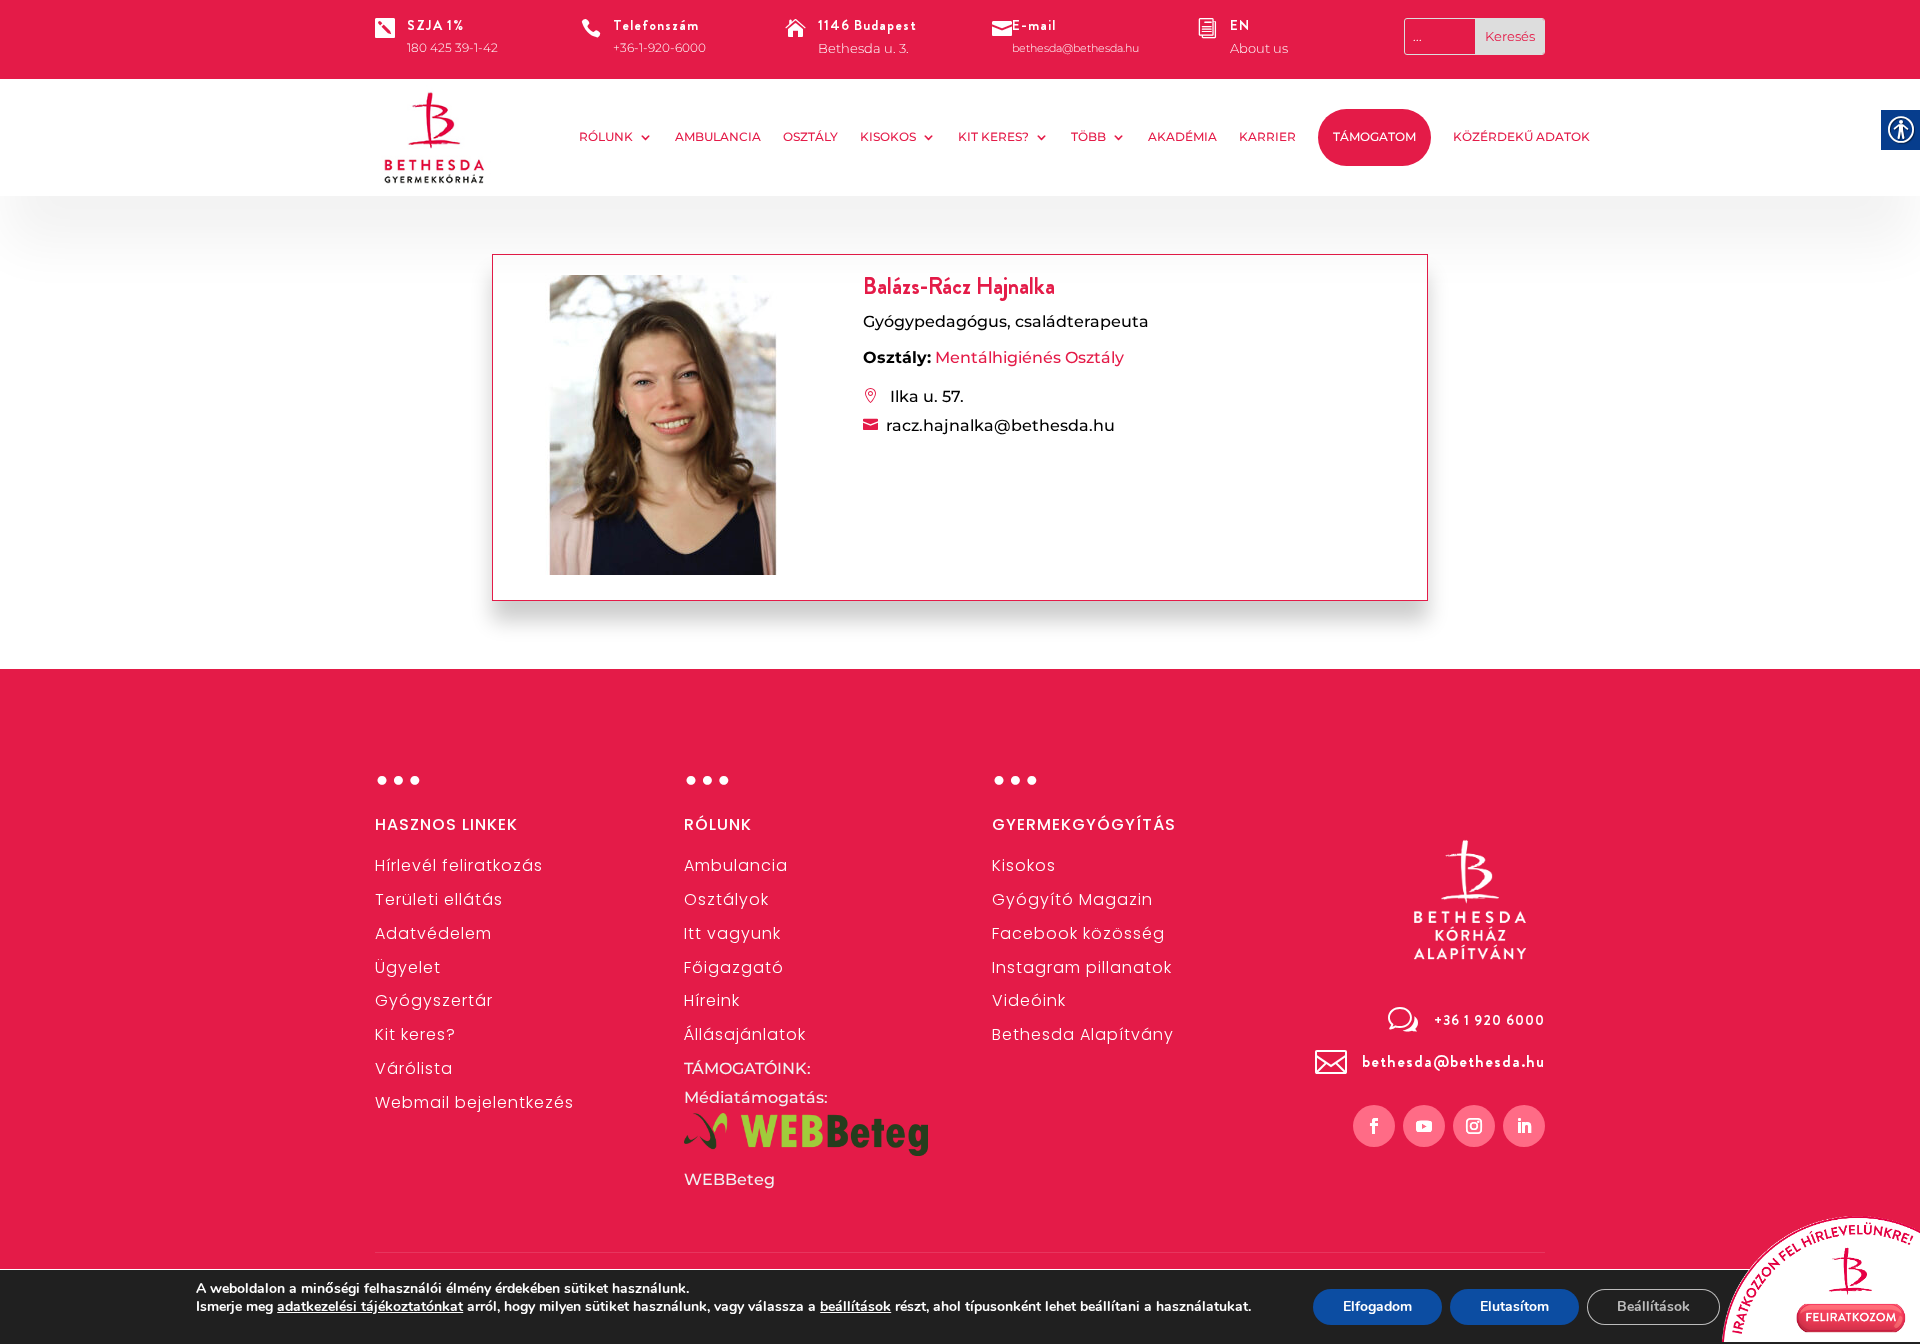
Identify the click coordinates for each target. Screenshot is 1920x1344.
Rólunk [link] (606, 136)
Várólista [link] (414, 1068)
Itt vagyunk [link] (732, 933)
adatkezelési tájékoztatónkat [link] (370, 1306)
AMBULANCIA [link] (718, 136)
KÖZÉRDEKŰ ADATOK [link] (1521, 136)
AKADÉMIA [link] (1182, 136)
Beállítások (1653, 1306)
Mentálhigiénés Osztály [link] (1029, 357)
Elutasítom (1514, 1306)
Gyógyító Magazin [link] (1072, 899)
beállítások (855, 1307)
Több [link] (1088, 136)
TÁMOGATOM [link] (1374, 136)
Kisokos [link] (888, 136)
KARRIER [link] (1267, 136)
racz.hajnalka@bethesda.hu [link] (1000, 425)
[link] (435, 138)
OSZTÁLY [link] (810, 136)
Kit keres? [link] (993, 136)
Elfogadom (1377, 1306)
